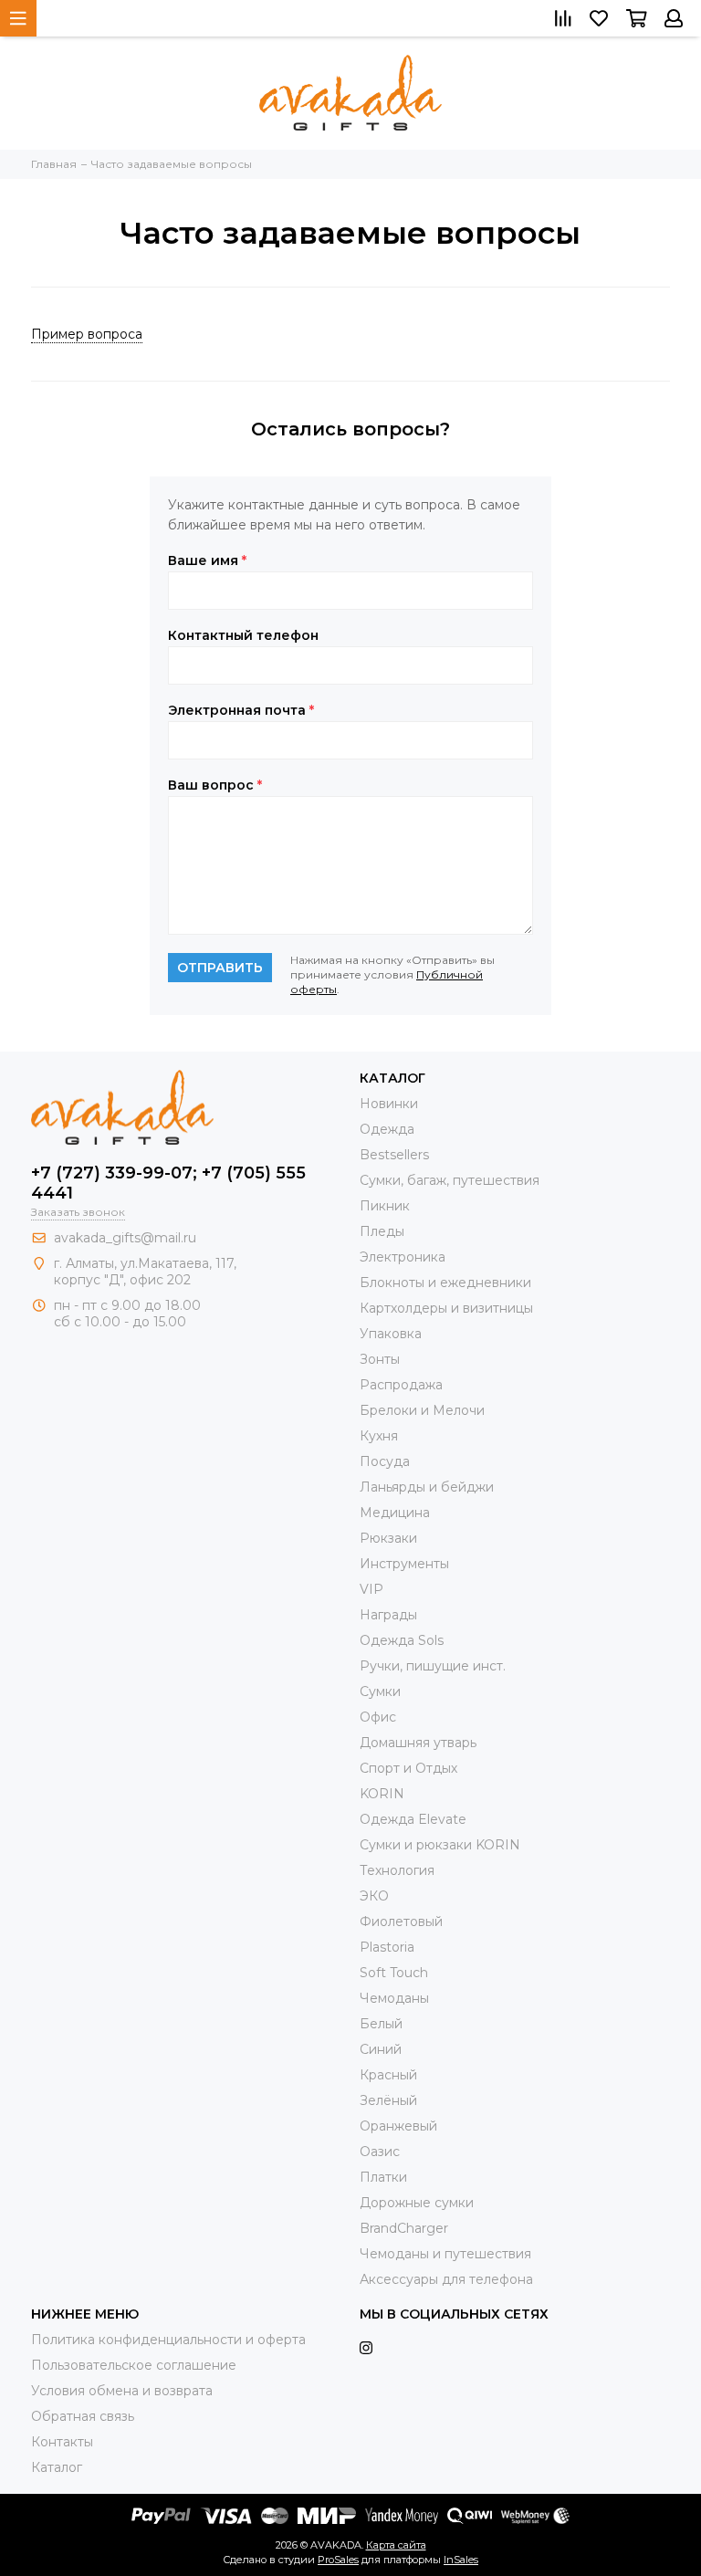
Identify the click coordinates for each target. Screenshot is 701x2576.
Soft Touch (394, 1973)
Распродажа (401, 1385)
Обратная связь (83, 2416)
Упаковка (391, 1334)
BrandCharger (404, 2228)
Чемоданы (394, 1998)
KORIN (382, 1794)
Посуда (385, 1461)
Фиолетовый (401, 1922)
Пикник (385, 1206)
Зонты (380, 1359)
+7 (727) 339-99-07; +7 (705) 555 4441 (168, 1183)
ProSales (338, 2560)
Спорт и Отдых (408, 1768)
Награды (388, 1615)
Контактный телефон (243, 635)
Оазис (380, 2152)
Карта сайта (396, 2545)
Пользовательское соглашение (134, 2365)
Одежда (387, 1129)
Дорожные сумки (417, 2203)
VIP (371, 1589)
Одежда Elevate (413, 1819)
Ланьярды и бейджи (427, 1487)
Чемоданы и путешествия (445, 2254)
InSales (461, 2560)
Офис (378, 1717)
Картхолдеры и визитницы (446, 1308)
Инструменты (404, 1564)
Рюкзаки (388, 1538)
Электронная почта (241, 710)
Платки (383, 2177)
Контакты (62, 2442)
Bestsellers (394, 1155)
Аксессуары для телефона (446, 2279)
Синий (381, 2049)
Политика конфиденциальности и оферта (168, 2340)
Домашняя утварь (418, 1743)
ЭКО (374, 1896)
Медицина (395, 1513)
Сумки (380, 1691)
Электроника (403, 1257)
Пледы (382, 1231)
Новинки (389, 1104)
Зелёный (388, 2100)
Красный (388, 2075)
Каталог (57, 2467)
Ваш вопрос (215, 785)
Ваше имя (207, 560)
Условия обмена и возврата (122, 2391)
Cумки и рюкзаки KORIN (440, 1845)
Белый (381, 2024)
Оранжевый (398, 2126)
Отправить (220, 968)
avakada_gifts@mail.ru (125, 1238)
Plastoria (387, 1947)
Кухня (379, 1436)
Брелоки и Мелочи (422, 1410)
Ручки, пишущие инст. (433, 1666)
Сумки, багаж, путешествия (450, 1180)
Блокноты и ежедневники (445, 1283)
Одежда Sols (402, 1640)
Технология (397, 1870)
